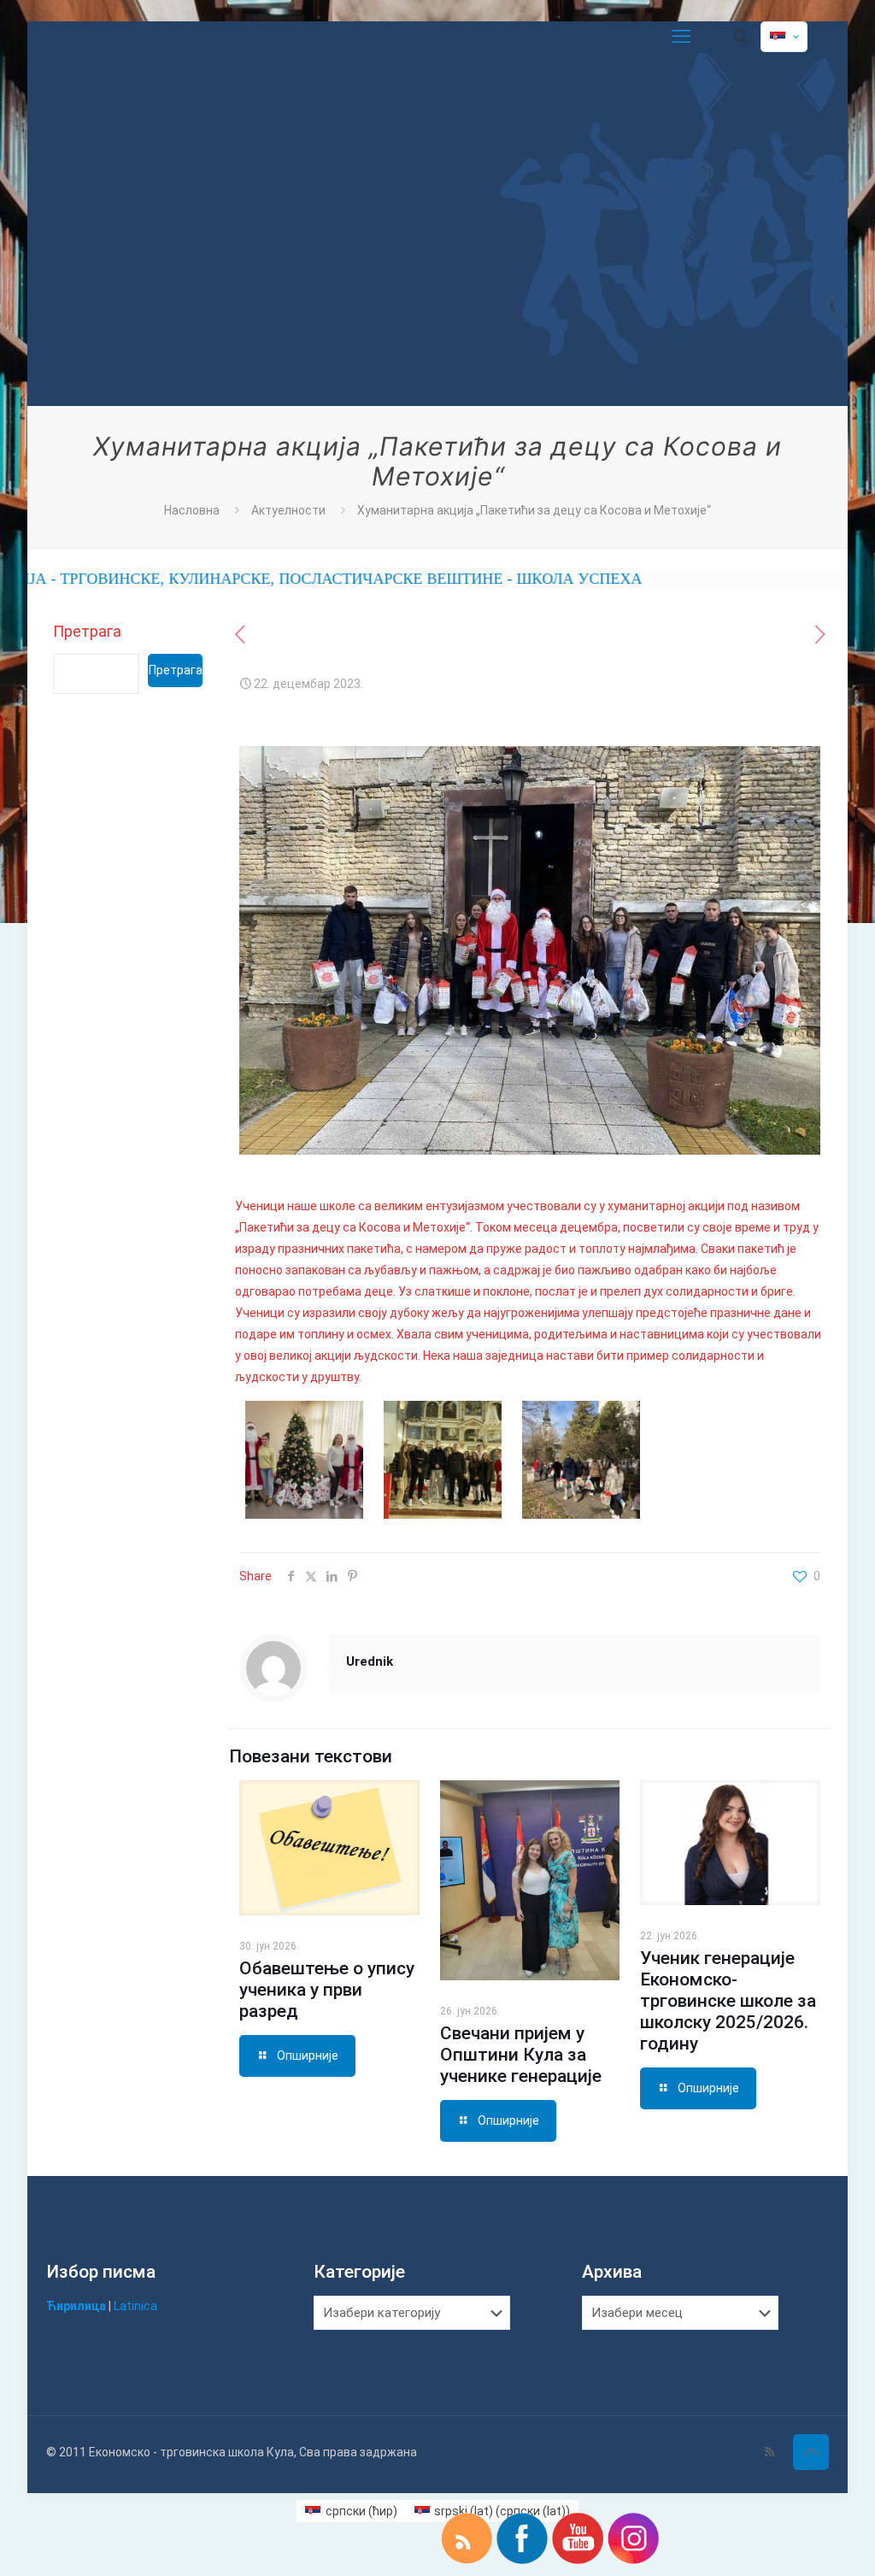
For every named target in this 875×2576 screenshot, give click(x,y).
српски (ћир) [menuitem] (361, 2511)
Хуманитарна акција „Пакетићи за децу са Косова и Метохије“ (534, 510)
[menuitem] (351, 2511)
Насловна (192, 510)
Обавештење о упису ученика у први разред (327, 1990)
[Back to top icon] (811, 2452)
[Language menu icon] (784, 37)
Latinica (135, 2306)
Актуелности (288, 510)
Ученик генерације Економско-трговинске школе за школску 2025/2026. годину (728, 2001)
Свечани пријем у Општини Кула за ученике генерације (521, 2055)
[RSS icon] (769, 2452)
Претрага (87, 631)
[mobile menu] (681, 37)
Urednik (370, 1661)
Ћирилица (76, 2306)
